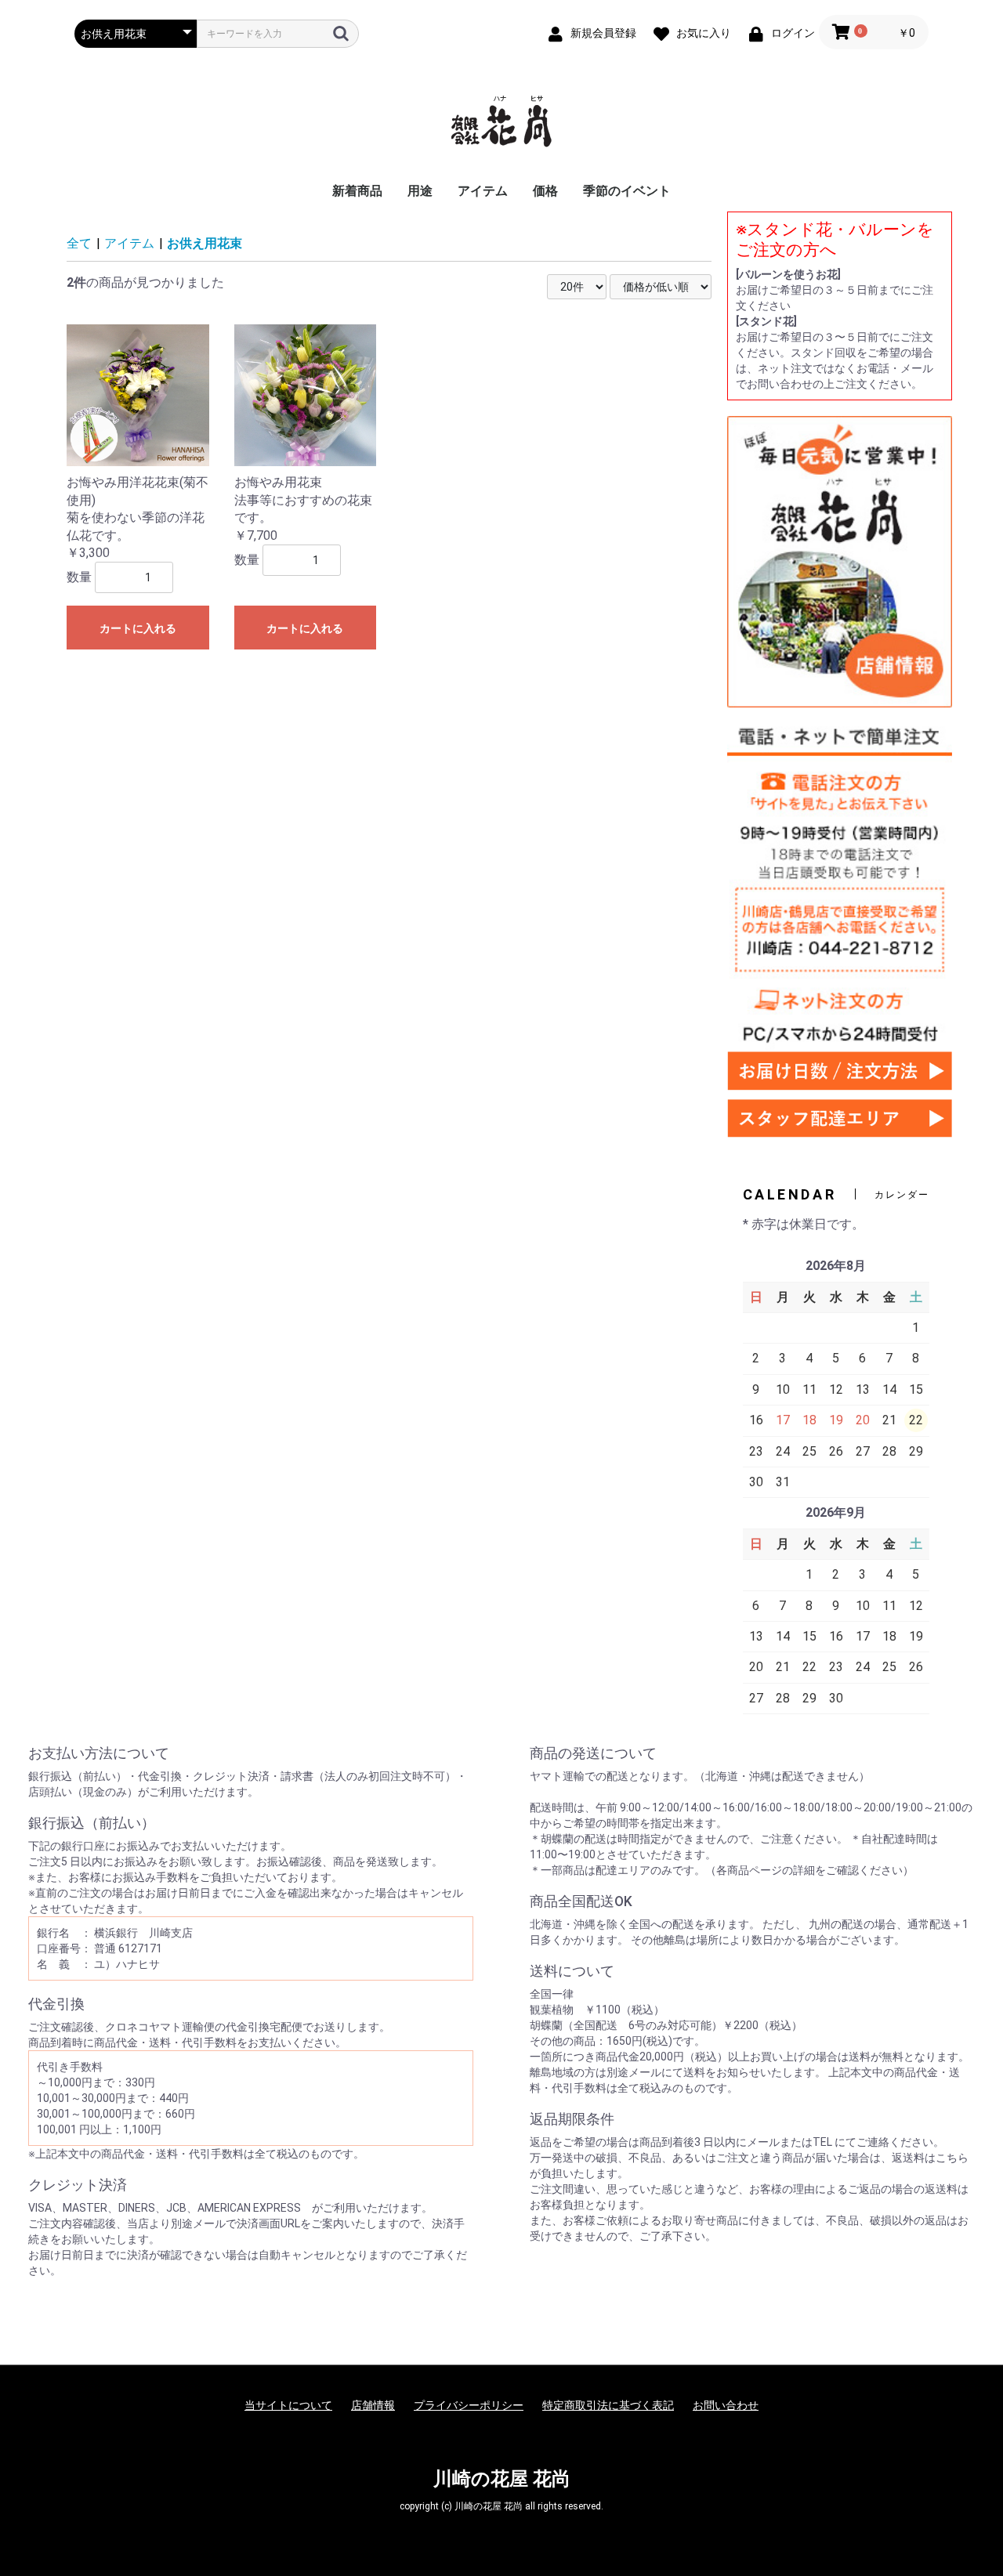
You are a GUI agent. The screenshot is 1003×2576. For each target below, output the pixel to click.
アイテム (483, 191)
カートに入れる (138, 628)
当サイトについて (288, 2405)
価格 (545, 191)
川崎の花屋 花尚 (502, 2479)
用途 (420, 191)
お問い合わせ (726, 2405)
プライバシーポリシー (469, 2405)
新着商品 (357, 191)
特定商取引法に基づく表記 (608, 2405)
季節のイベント (627, 191)
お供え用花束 (205, 243)
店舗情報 (373, 2405)
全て (79, 243)
